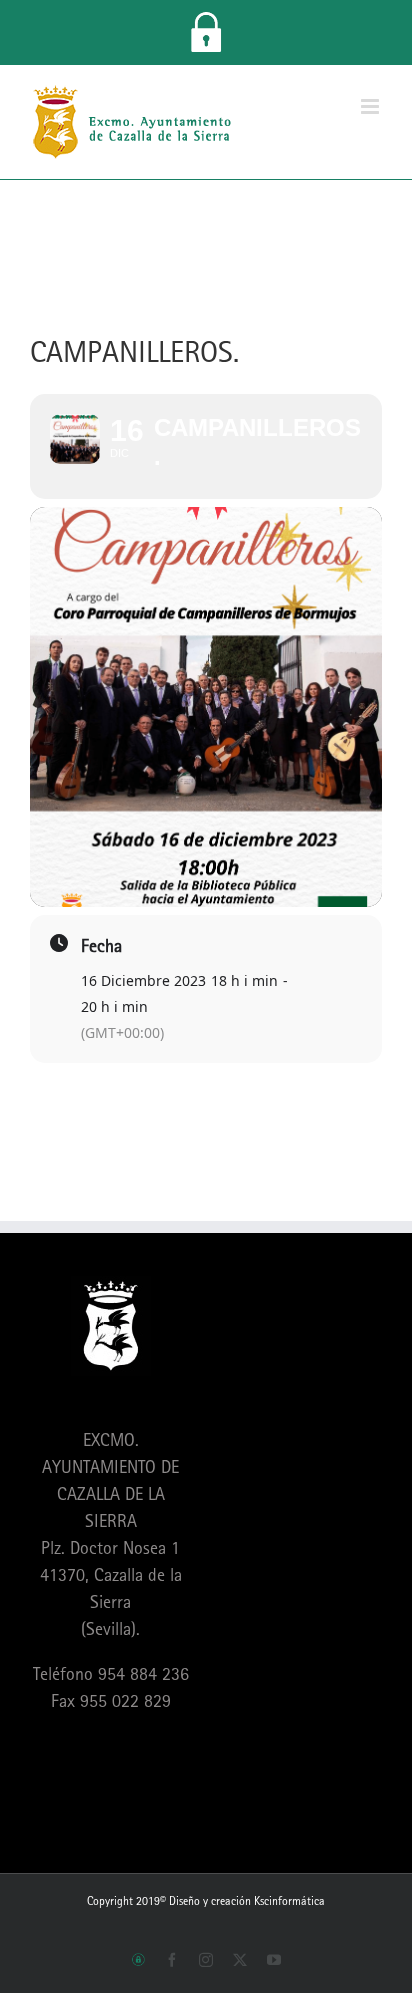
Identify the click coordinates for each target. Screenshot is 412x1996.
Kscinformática (289, 1901)
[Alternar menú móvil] (371, 106)
